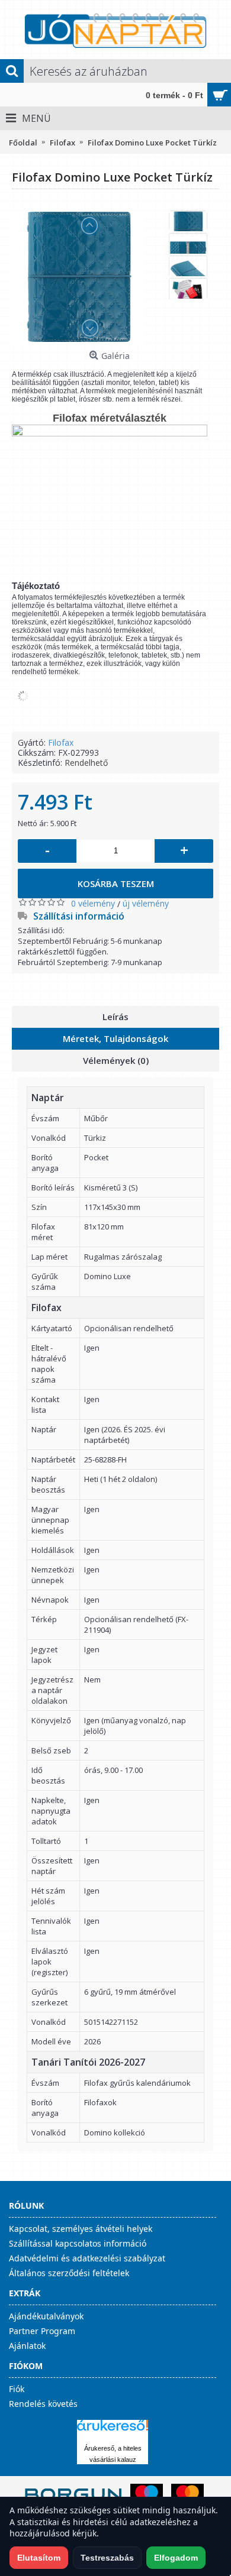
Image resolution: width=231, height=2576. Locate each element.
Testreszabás (107, 2558)
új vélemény (146, 903)
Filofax (61, 742)
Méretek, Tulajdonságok (115, 1038)
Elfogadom (176, 2558)
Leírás (115, 1017)
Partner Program (42, 2331)
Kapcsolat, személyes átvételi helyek (81, 2229)
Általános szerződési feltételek (69, 2273)
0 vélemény (93, 903)
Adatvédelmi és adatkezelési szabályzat (87, 2258)
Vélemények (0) (116, 1060)
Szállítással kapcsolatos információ (78, 2243)
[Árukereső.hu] (113, 2431)
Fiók (17, 2389)
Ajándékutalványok (46, 2316)
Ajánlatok (27, 2346)
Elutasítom (39, 2558)
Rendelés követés (43, 2404)
